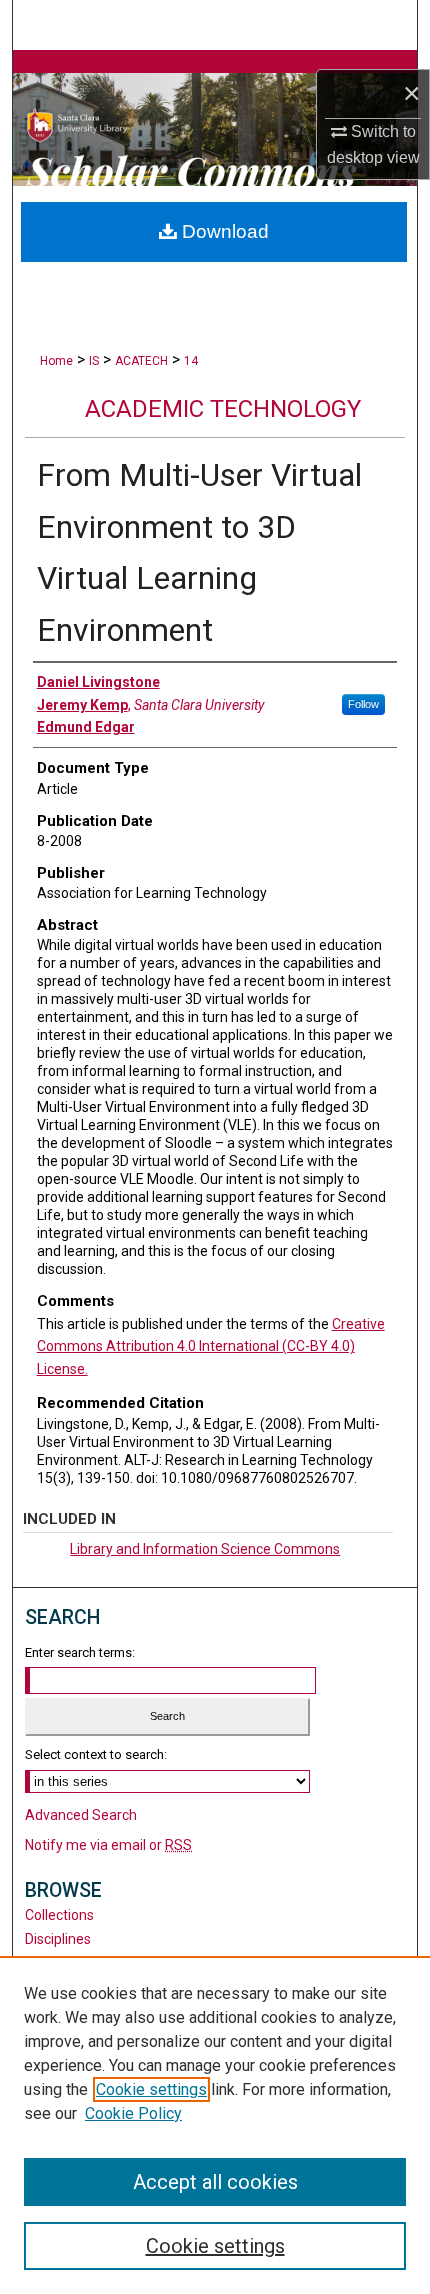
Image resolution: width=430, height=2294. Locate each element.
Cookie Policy (133, 2113)
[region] (215, 2125)
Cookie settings (151, 2089)
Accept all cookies (215, 2182)
